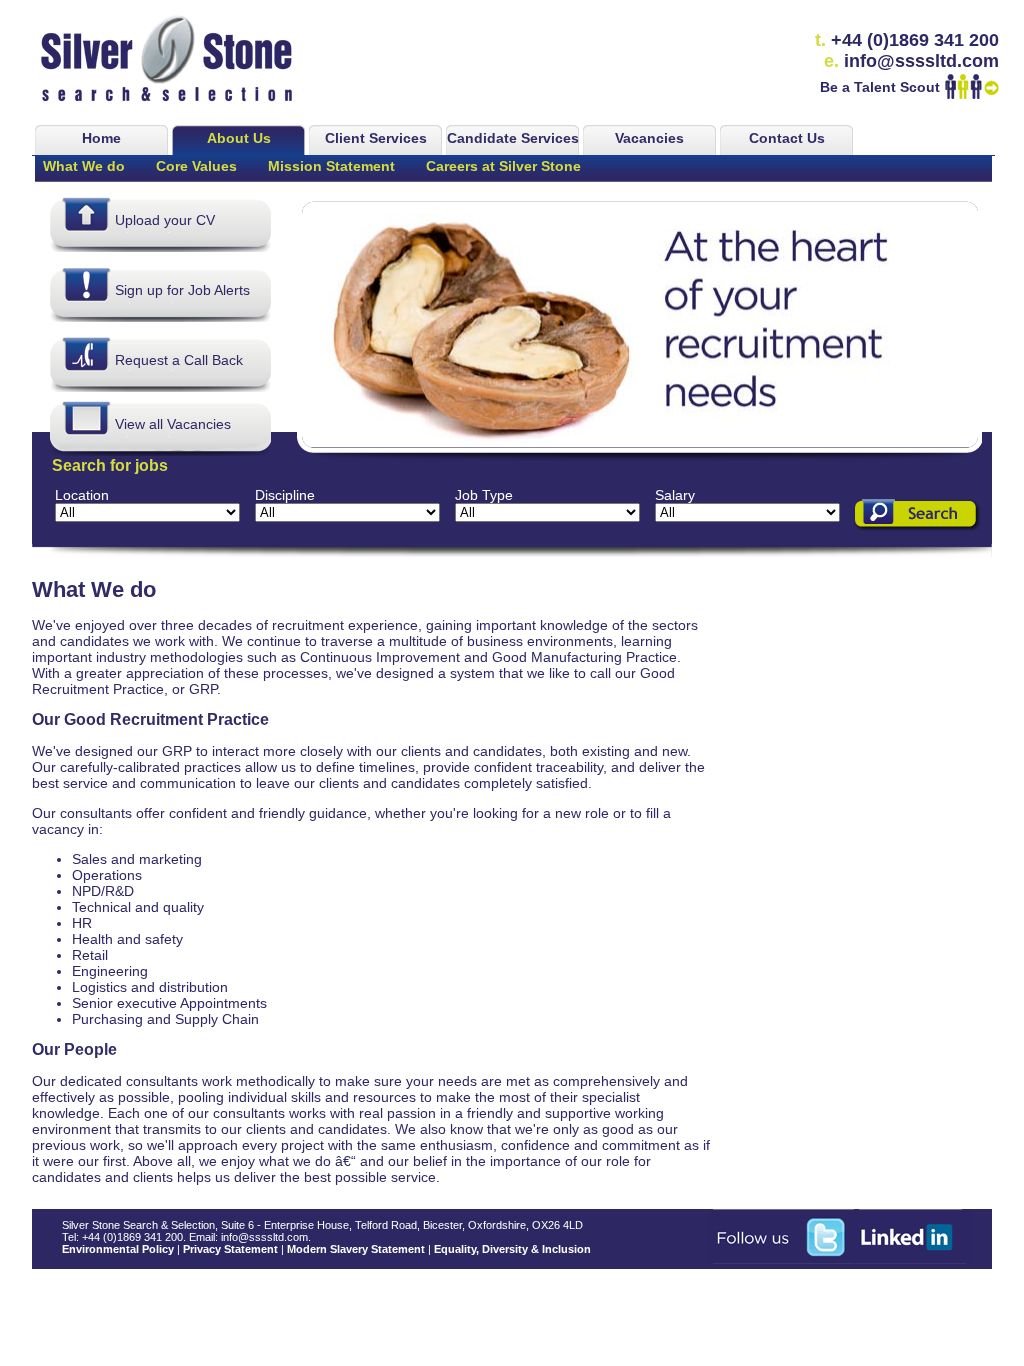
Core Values (196, 166)
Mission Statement (331, 166)
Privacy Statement (230, 1249)
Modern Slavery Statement (356, 1249)
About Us (239, 138)
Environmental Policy (118, 1249)
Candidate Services (513, 138)
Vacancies (649, 138)
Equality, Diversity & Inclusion (512, 1249)
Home (101, 138)
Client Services (376, 138)
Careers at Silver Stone (503, 166)
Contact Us (787, 138)
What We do (84, 166)
